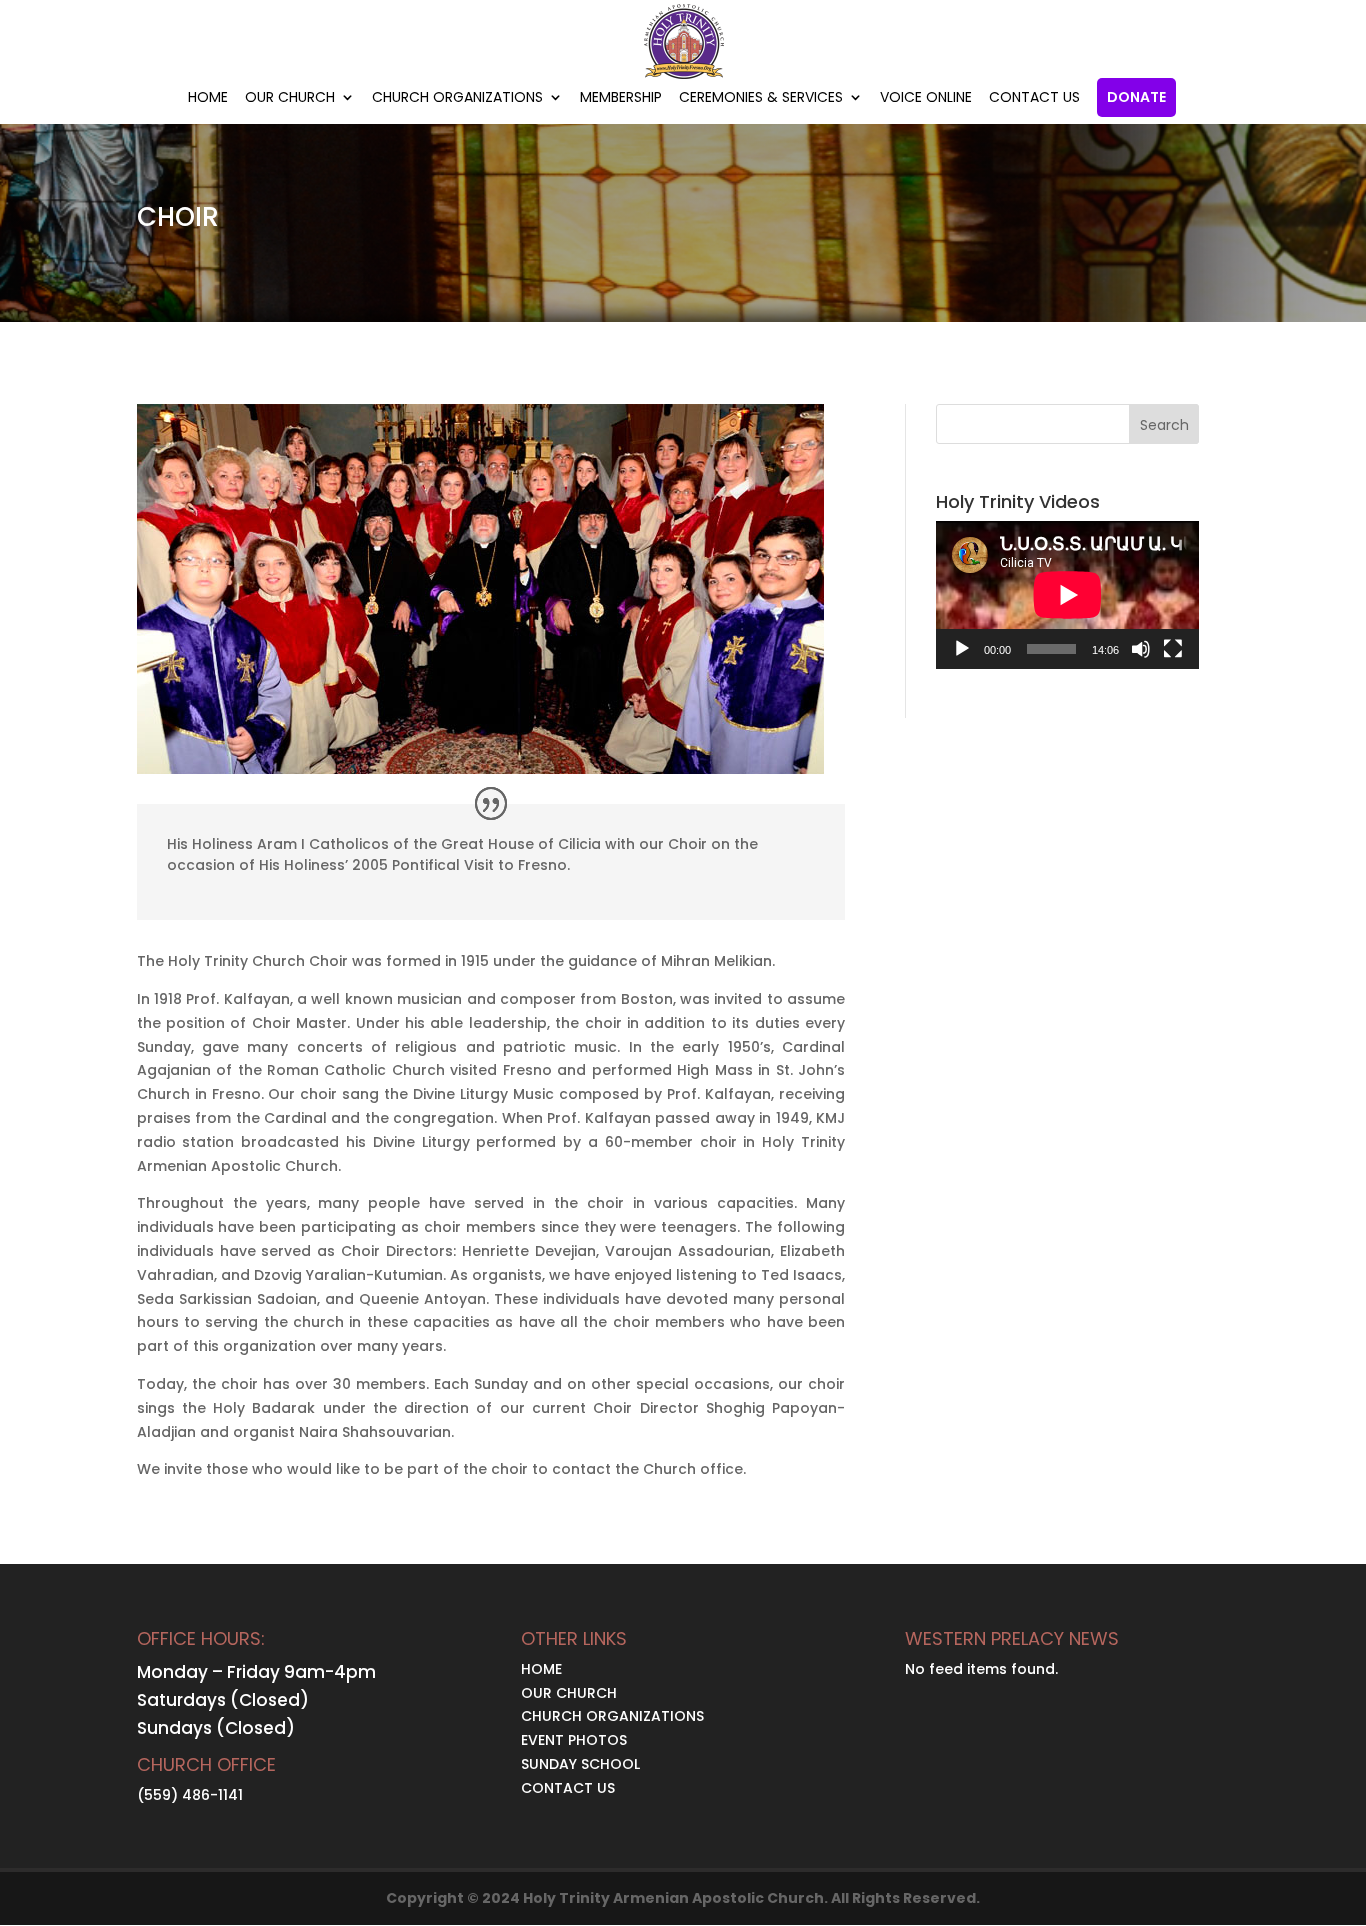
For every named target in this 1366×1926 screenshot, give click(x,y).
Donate (1136, 97)
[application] (1067, 595)
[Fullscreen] (1173, 649)
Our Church (290, 98)
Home (208, 98)
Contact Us (1034, 98)
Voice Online (926, 98)
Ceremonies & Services (761, 98)
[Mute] (1141, 649)
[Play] (962, 649)
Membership (621, 98)
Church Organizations (457, 98)
